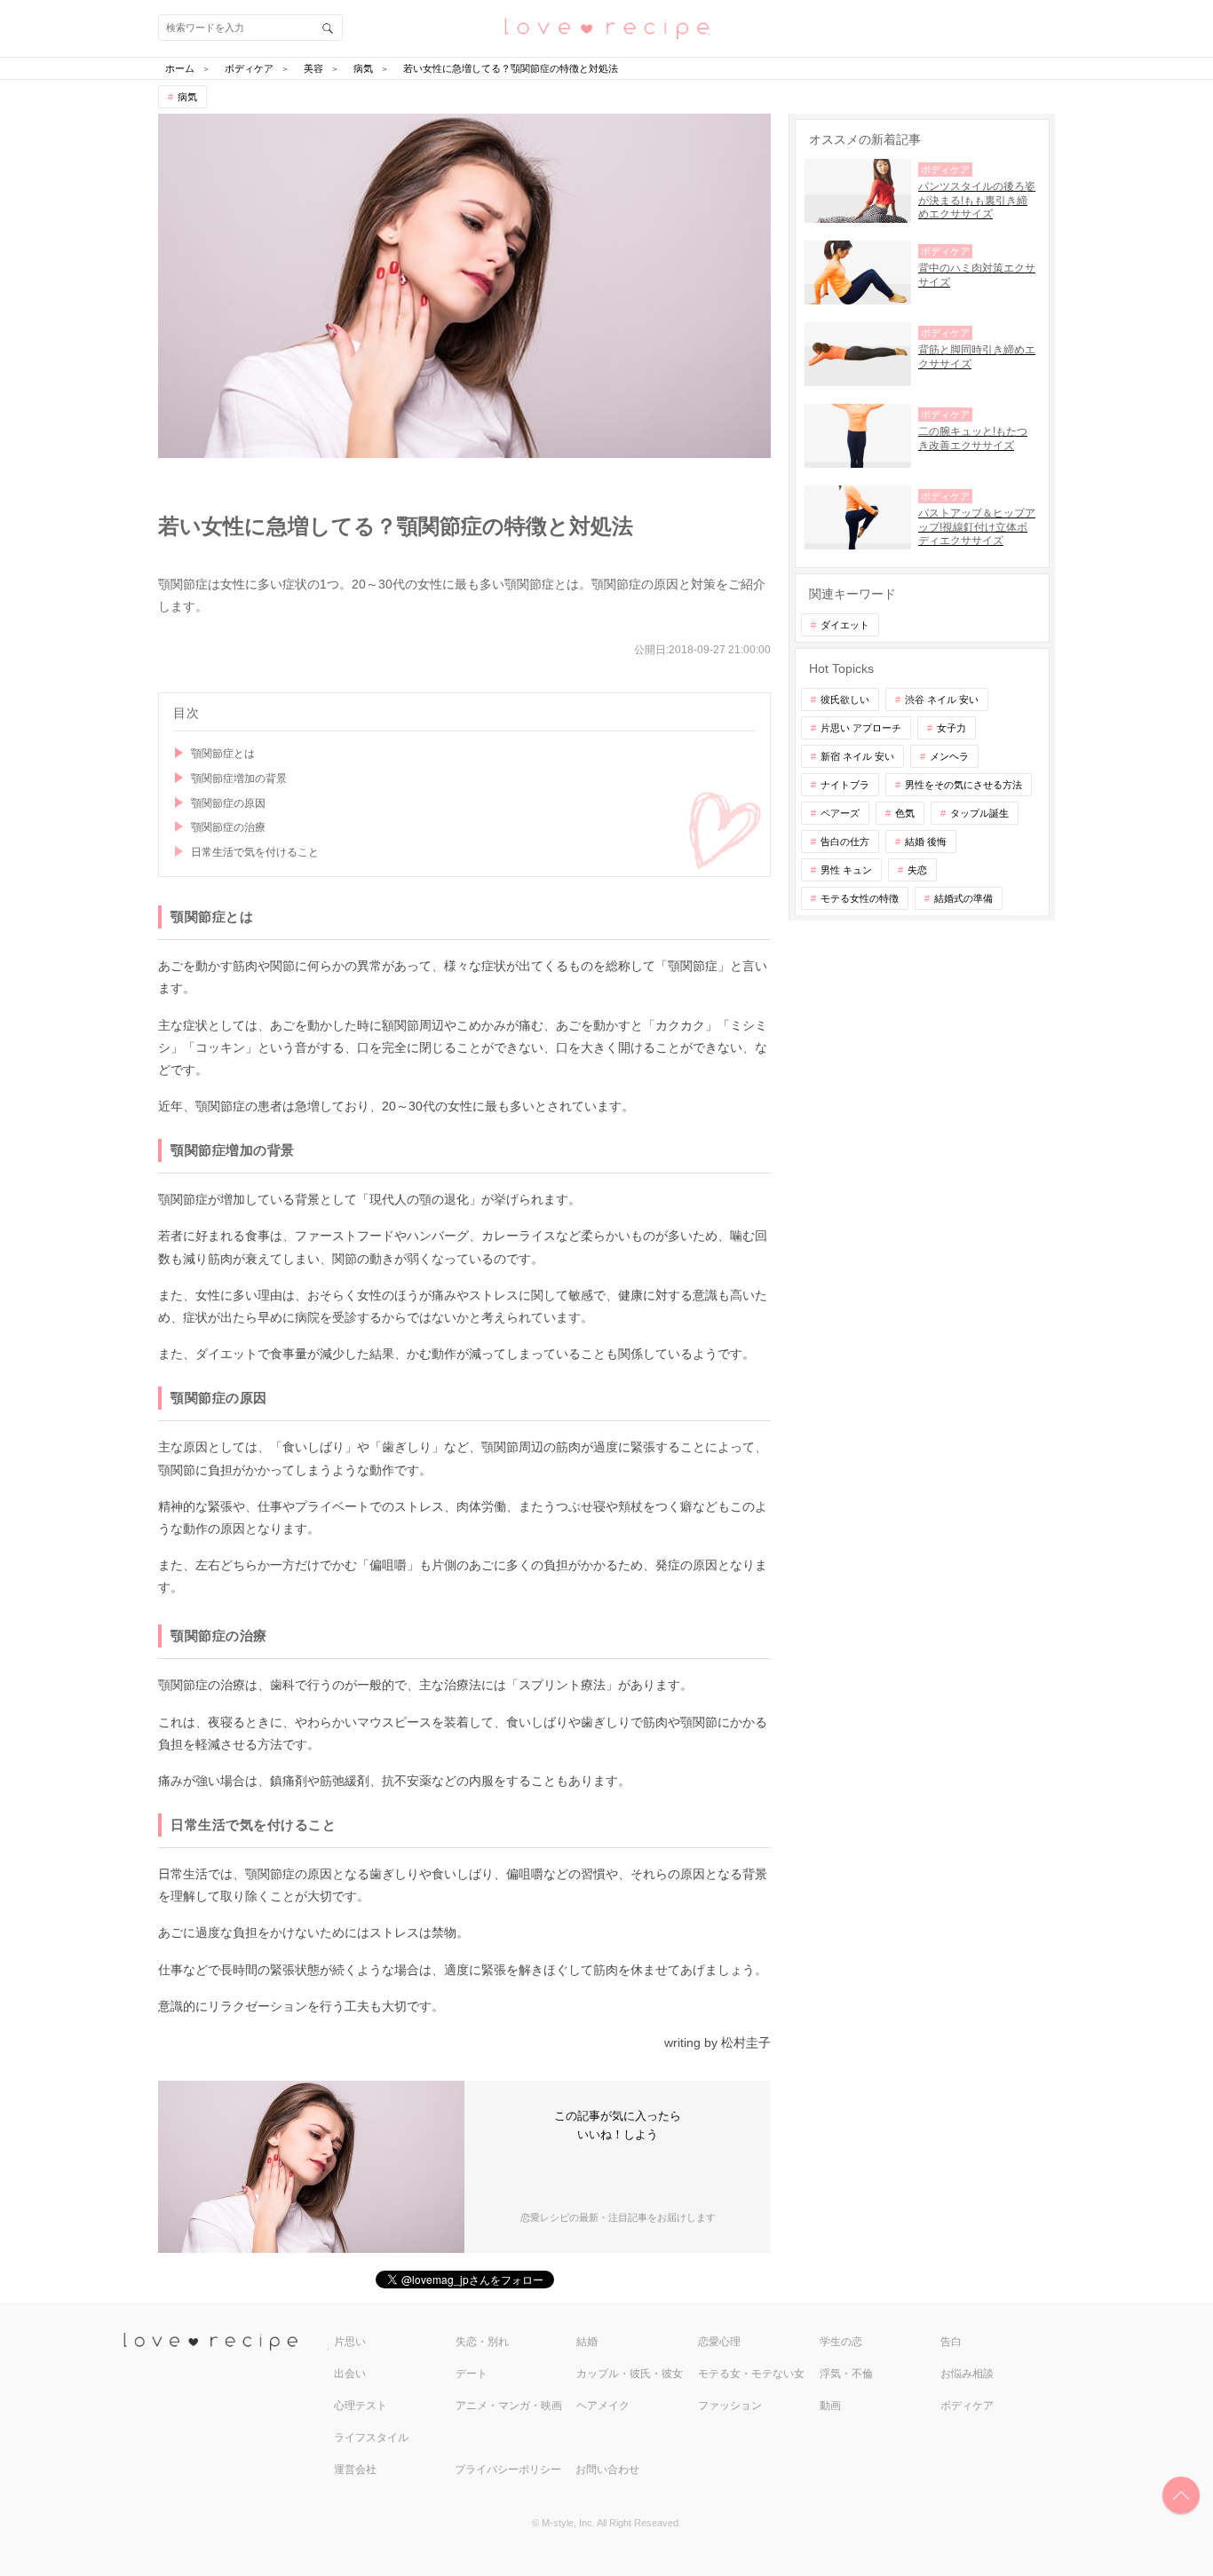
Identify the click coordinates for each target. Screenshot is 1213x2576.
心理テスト (361, 2406)
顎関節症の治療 (228, 827)
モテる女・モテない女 (751, 2374)
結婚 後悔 (926, 842)
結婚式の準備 (963, 898)
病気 (187, 97)
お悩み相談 (967, 2374)
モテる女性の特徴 (860, 898)
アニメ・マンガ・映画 (509, 2406)
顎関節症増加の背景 (239, 778)
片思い (350, 2342)
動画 (830, 2406)
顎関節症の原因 (228, 803)
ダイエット (845, 625)
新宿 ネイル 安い (857, 756)
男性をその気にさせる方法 (963, 785)
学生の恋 (841, 2342)
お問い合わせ (607, 2469)
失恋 (917, 870)
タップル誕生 (979, 813)
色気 (905, 813)
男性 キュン (846, 870)
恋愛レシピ (606, 27)
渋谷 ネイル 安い (942, 699)
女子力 (951, 728)
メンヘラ (949, 756)
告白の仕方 (845, 842)
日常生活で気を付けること (255, 852)
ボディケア (967, 2406)
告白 (951, 2342)
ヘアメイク (603, 2406)
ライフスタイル (371, 2438)
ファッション (730, 2406)
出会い (350, 2374)
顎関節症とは (223, 754)
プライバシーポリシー (508, 2469)
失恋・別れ (482, 2342)
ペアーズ (840, 813)
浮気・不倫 (846, 2374)
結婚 (587, 2342)
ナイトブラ (845, 785)
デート (472, 2374)
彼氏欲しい (845, 699)
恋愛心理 (719, 2342)
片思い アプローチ (861, 728)
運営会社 (355, 2469)
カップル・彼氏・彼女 (630, 2374)
